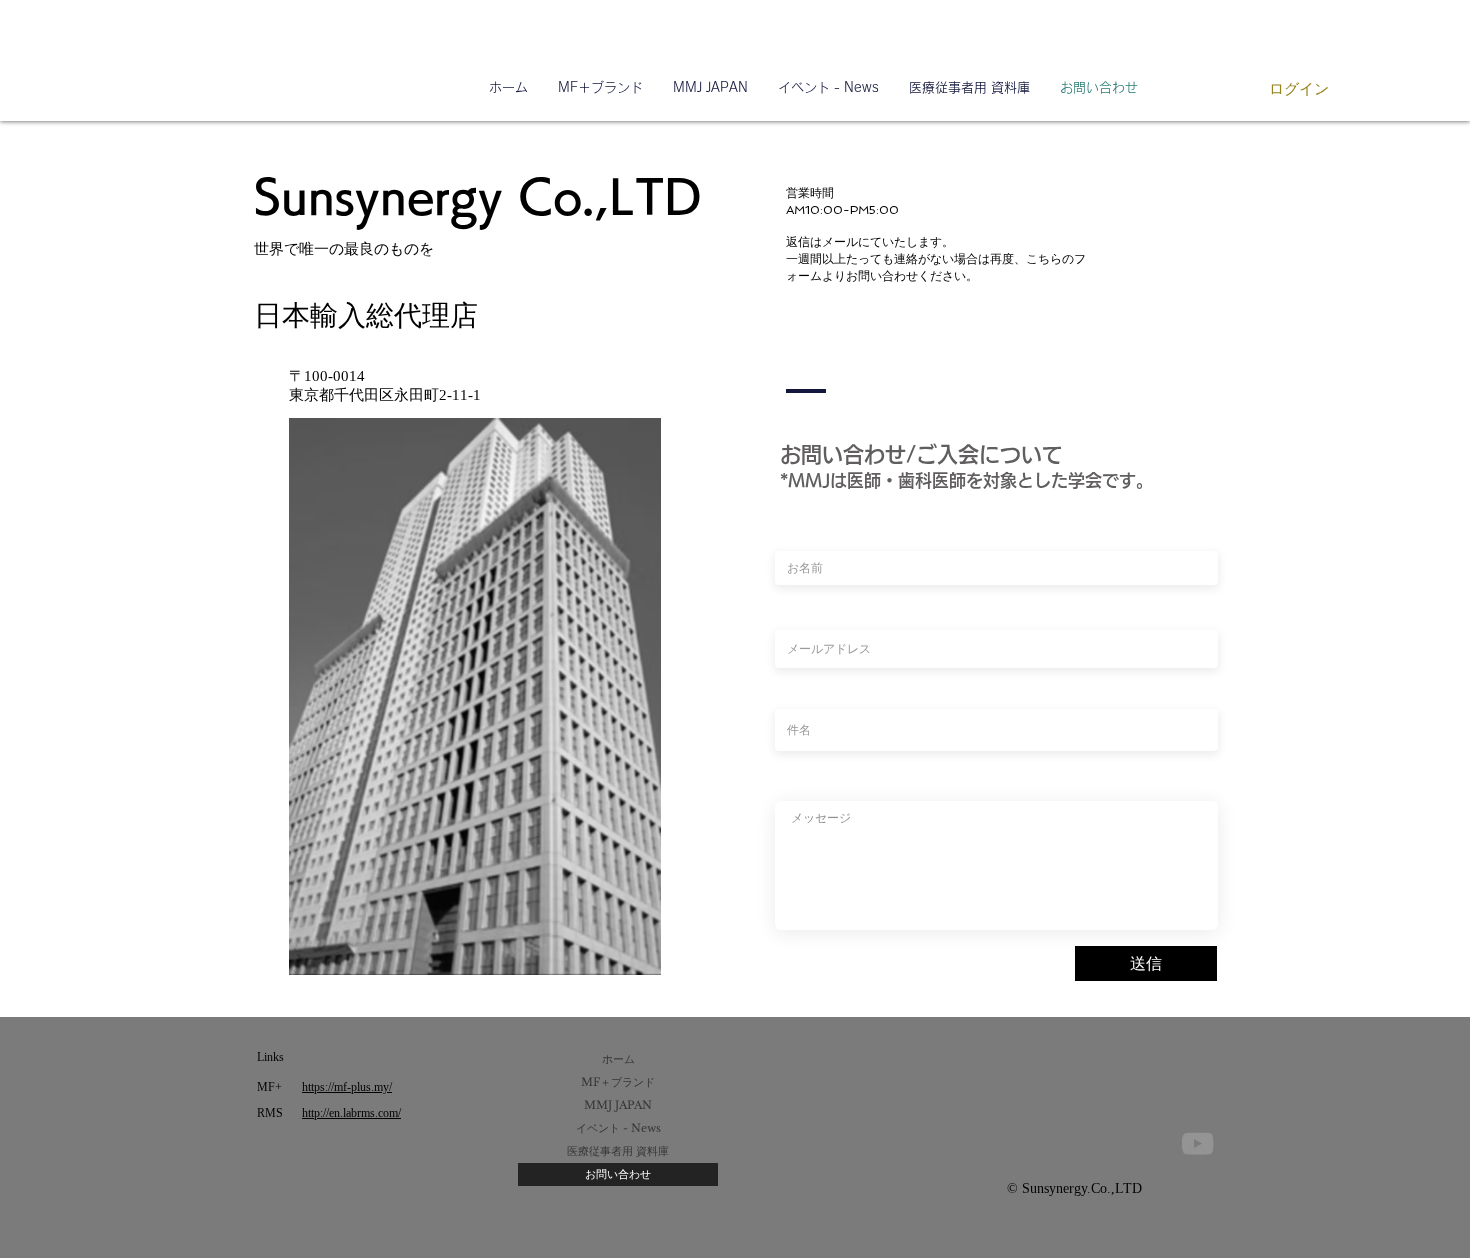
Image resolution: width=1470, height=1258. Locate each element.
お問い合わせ (618, 1174)
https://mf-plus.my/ (347, 1087)
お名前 (790, 532)
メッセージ (800, 782)
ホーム (618, 1059)
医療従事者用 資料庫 (618, 1151)
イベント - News (618, 1128)
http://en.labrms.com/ (351, 1113)
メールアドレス (810, 611)
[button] (970, 88)
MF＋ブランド (618, 1082)
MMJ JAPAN (618, 1105)
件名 (785, 690)
